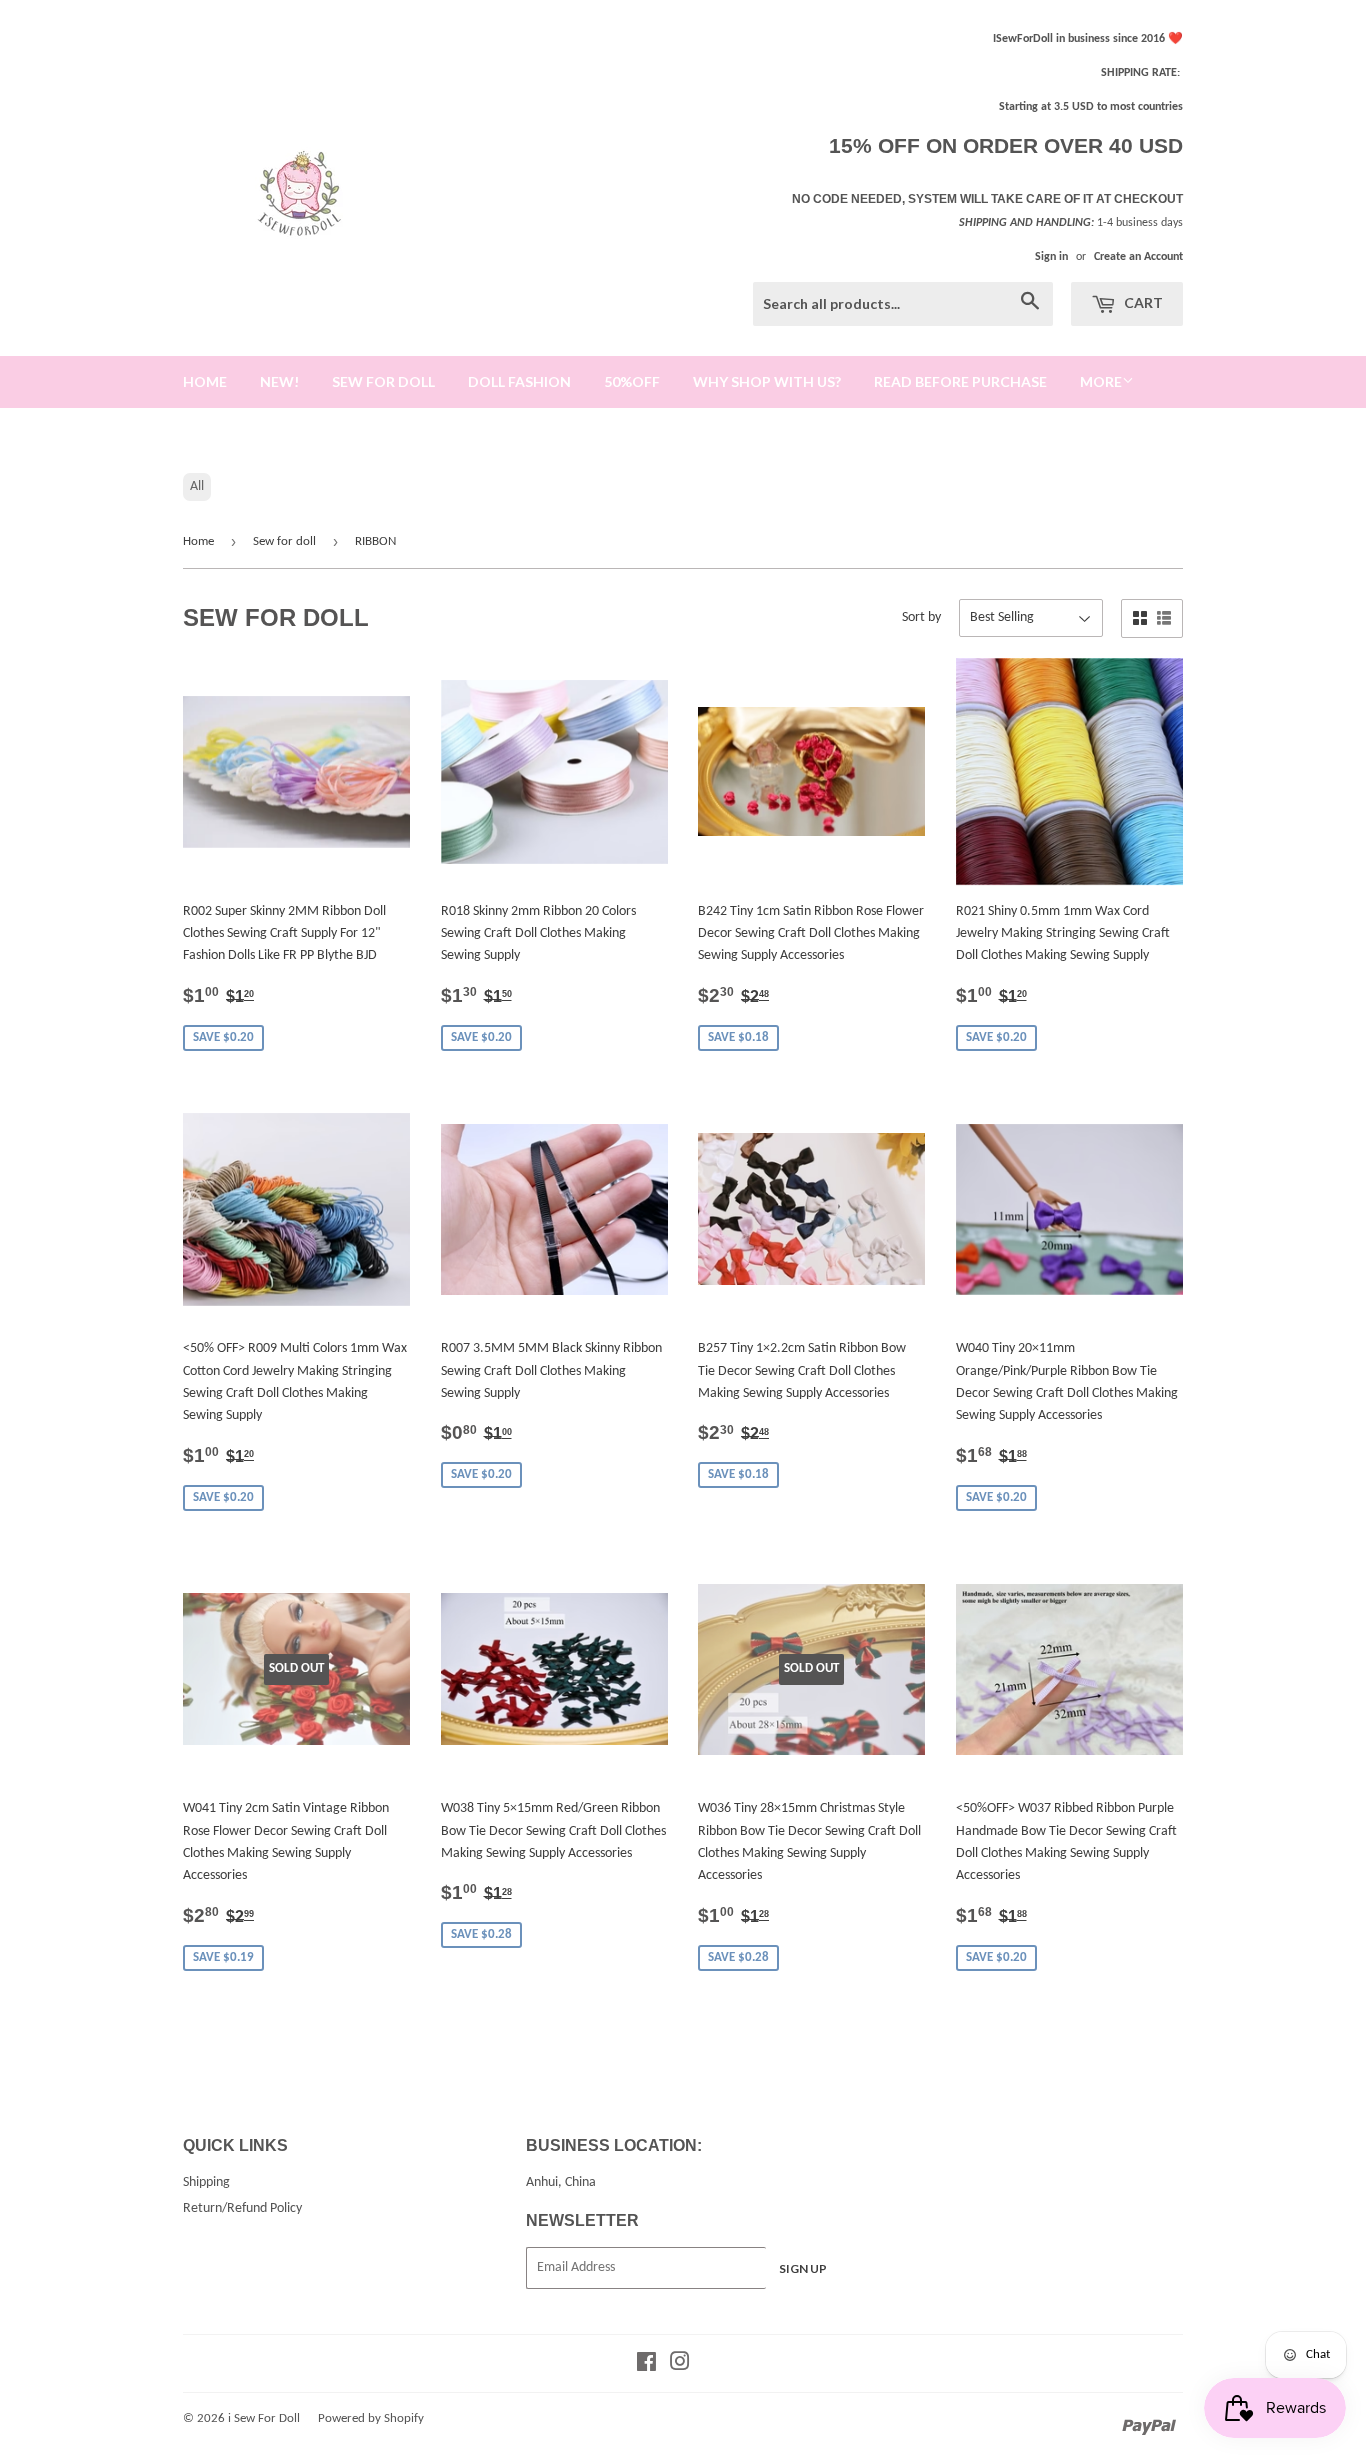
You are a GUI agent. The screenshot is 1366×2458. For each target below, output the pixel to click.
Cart (1142, 302)
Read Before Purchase (960, 381)
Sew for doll (383, 381)
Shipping (206, 2182)
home (205, 381)
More (1101, 381)
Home (198, 541)
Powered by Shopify (371, 2418)
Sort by (921, 617)
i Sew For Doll (264, 2418)
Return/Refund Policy (242, 2208)
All (197, 486)
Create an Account (1138, 257)
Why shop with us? (767, 381)
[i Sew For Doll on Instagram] (680, 2365)
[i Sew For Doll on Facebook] (646, 2365)
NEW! (279, 381)
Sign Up (803, 2268)
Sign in (1051, 257)
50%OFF (632, 381)
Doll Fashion (519, 381)
